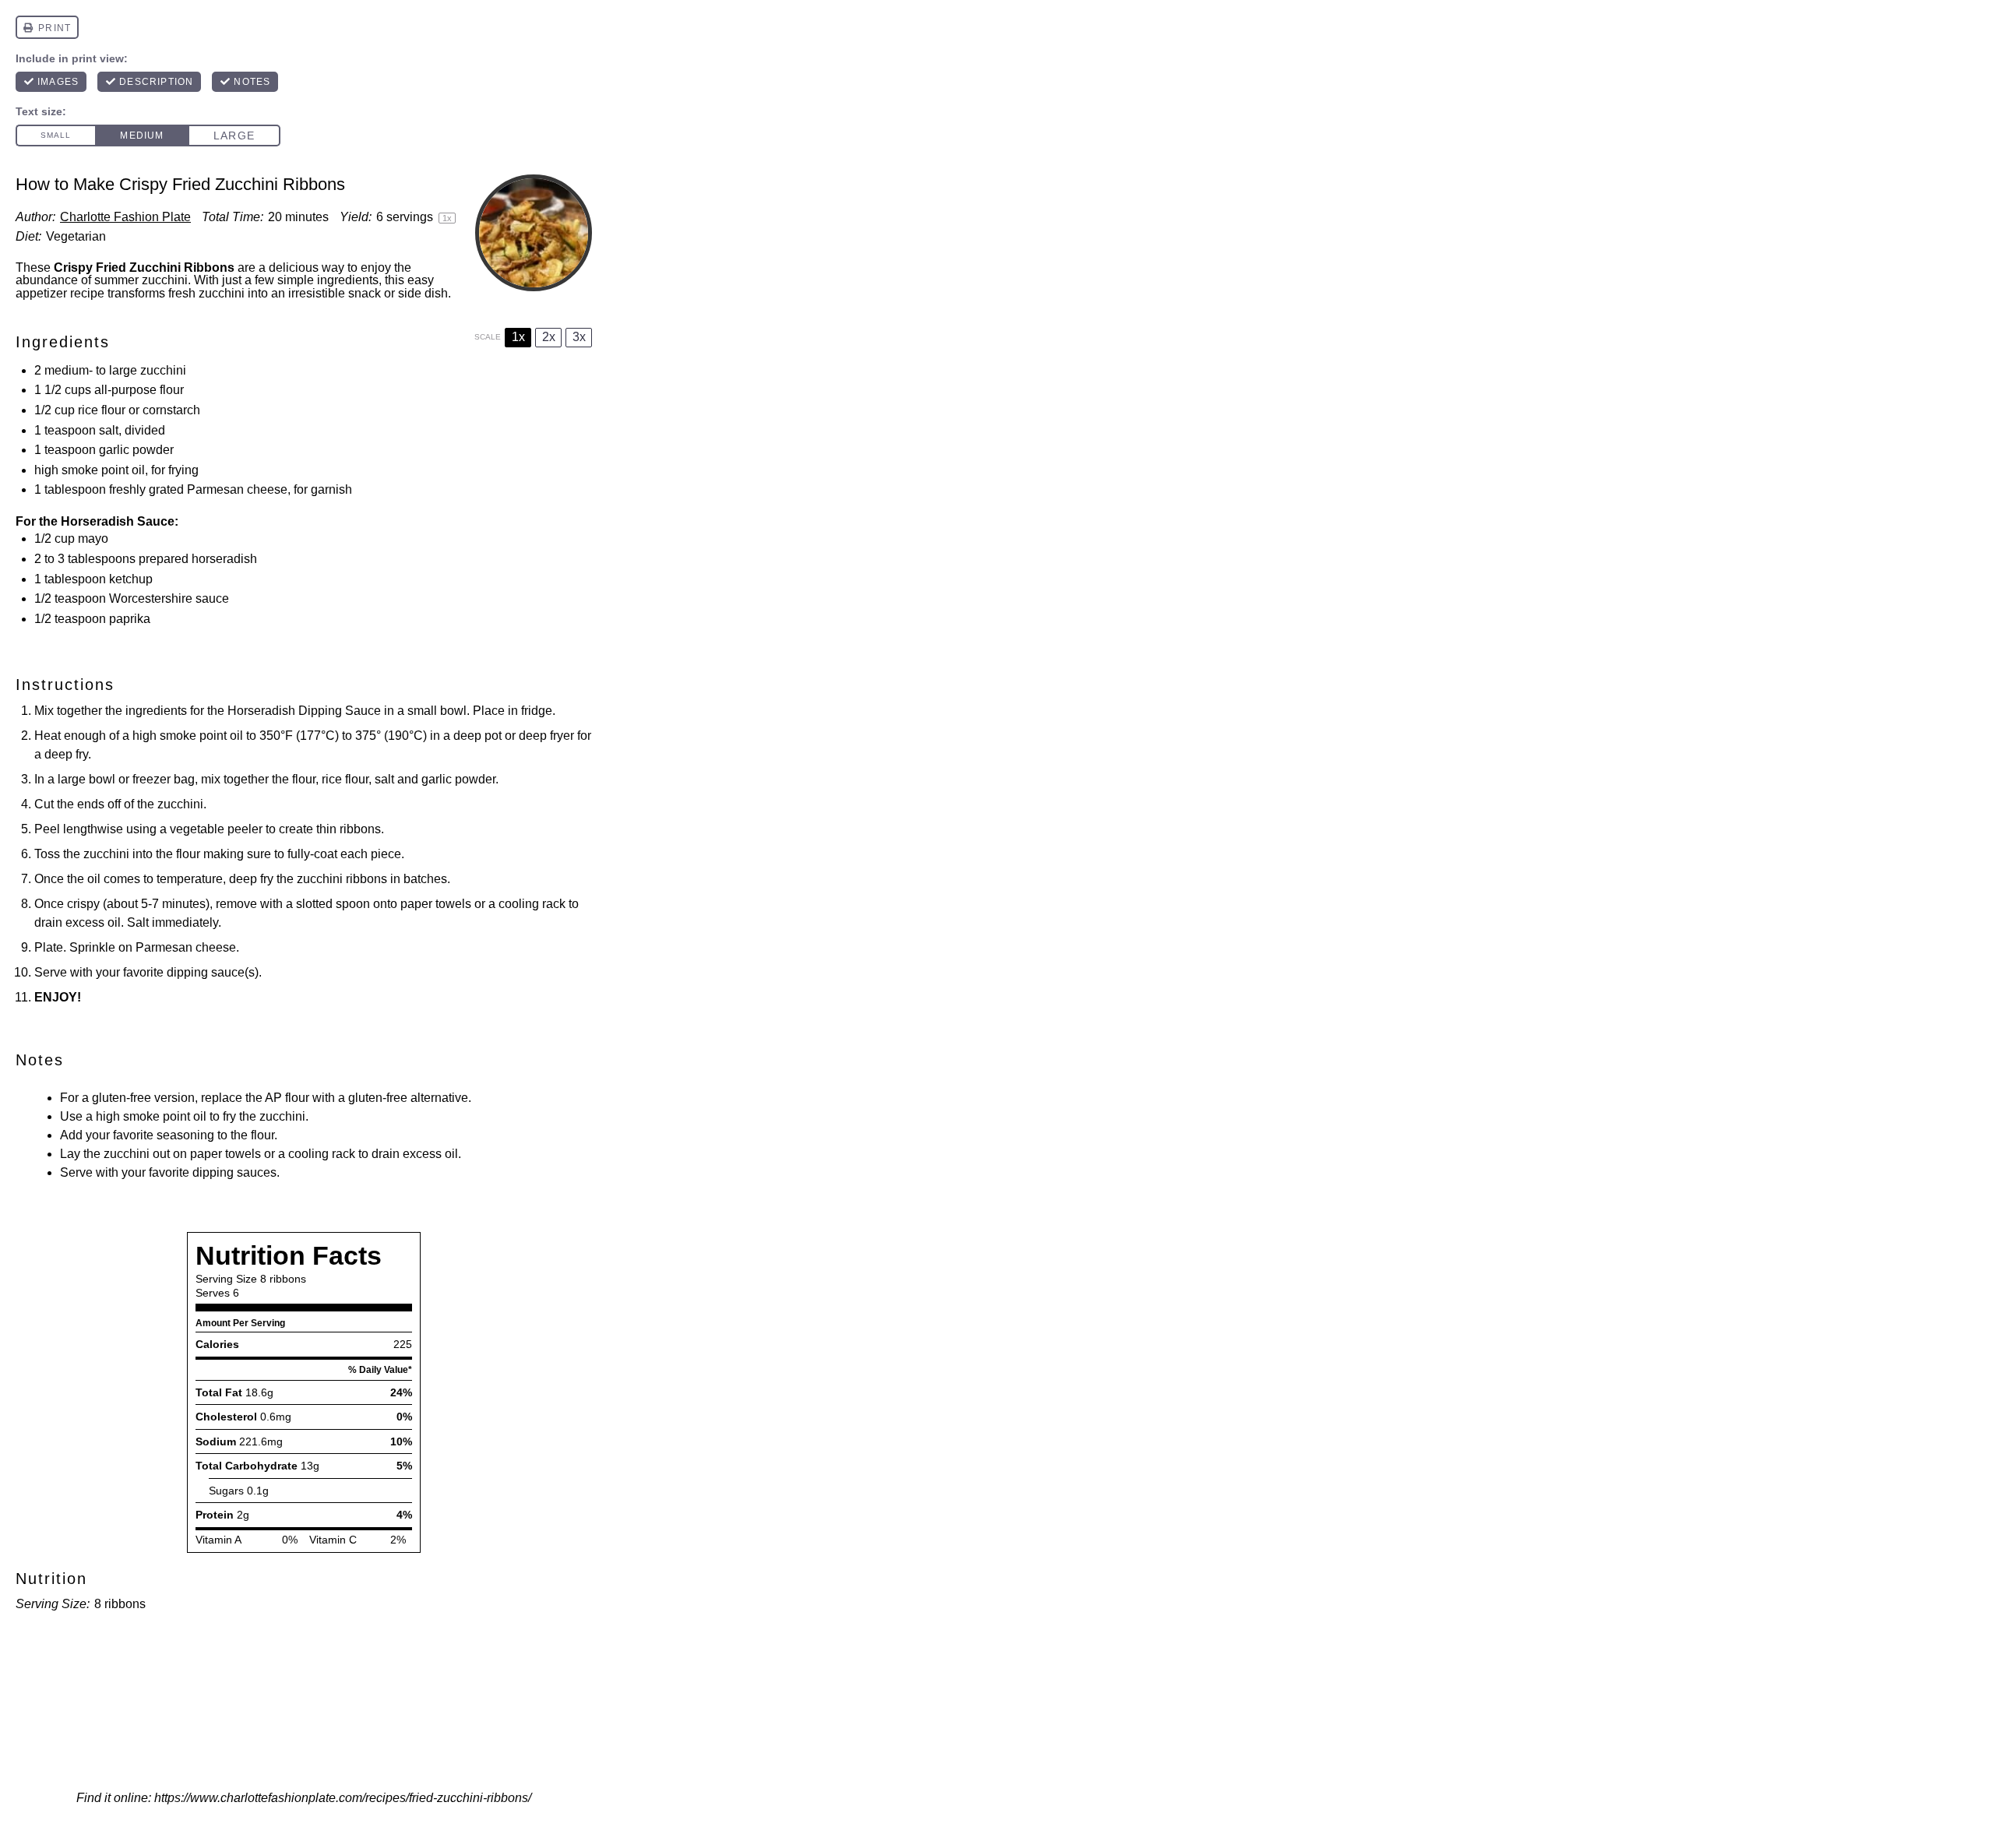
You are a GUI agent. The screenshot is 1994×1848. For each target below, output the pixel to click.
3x (579, 337)
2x (549, 337)
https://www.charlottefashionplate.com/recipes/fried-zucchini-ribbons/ (343, 1798)
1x (518, 337)
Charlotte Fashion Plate (125, 217)
